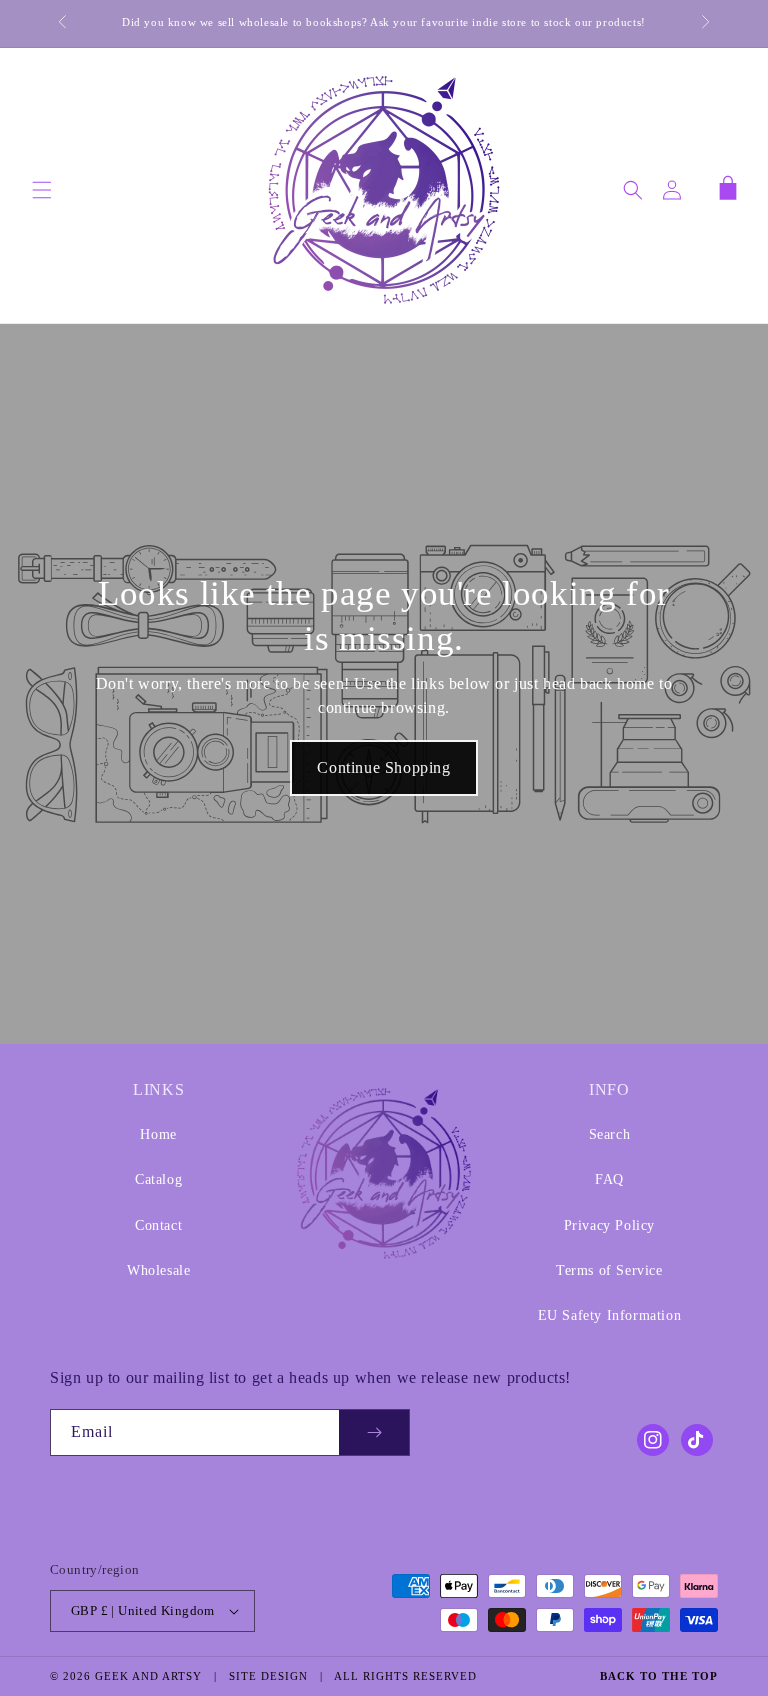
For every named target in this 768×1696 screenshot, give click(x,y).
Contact (158, 1225)
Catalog (158, 1179)
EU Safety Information (610, 1315)
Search (610, 1134)
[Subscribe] (374, 1432)
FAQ (609, 1179)
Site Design (268, 1676)
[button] (42, 190)
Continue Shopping (383, 767)
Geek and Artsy (148, 1676)
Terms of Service (609, 1270)
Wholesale (158, 1270)
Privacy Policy (609, 1225)
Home (158, 1134)
